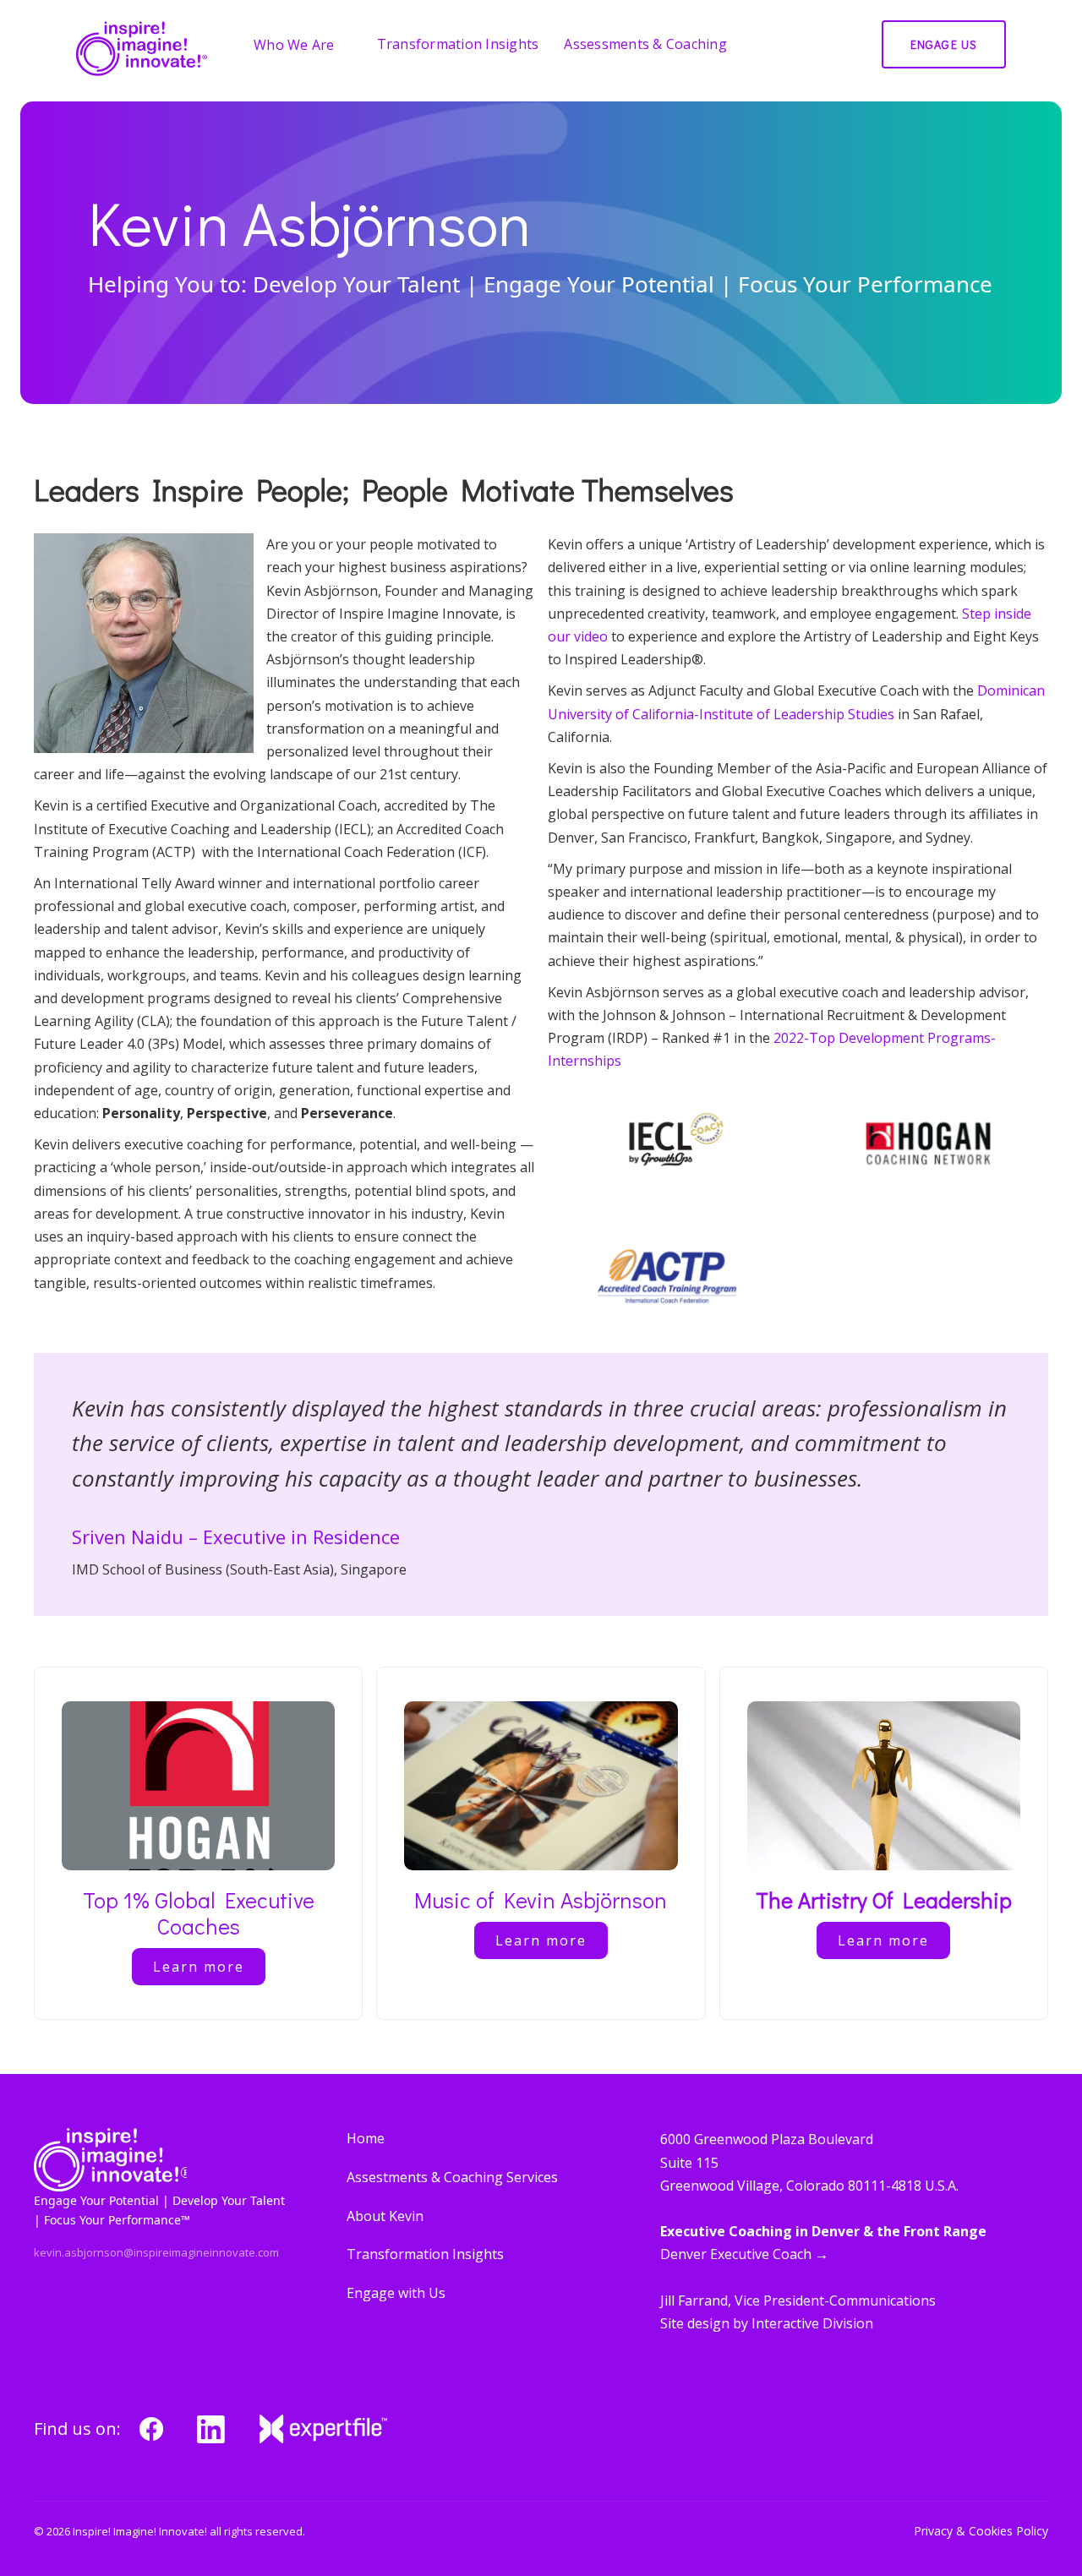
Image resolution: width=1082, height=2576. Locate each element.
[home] (142, 49)
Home (366, 2138)
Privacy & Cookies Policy (981, 2532)
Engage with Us (396, 2293)
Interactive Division (812, 2323)
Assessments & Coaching (645, 44)
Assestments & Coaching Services (452, 2177)
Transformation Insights (458, 44)
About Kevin (385, 2216)
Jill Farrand (694, 2300)
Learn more (199, 1967)
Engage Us (944, 44)
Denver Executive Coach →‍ (744, 2254)
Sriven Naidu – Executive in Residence (236, 1536)
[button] (303, 45)
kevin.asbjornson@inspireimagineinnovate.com (156, 2252)
